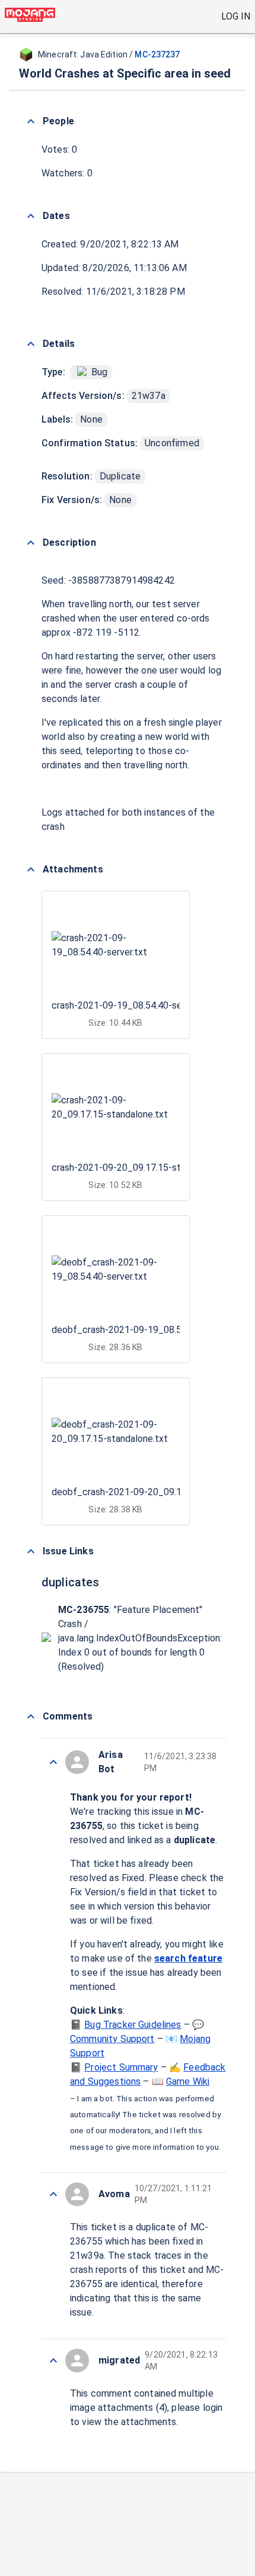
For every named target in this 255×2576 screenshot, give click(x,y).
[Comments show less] (31, 1717)
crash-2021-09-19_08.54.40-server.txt (132, 1005)
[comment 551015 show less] (53, 2194)
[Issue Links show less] (31, 1551)
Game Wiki (188, 2081)
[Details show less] (31, 344)
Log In (236, 16)
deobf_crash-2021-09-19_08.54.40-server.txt (147, 1330)
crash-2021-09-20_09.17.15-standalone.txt (142, 1168)
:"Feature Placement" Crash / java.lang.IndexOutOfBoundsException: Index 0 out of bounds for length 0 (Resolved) (140, 1638)
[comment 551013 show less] (53, 2361)
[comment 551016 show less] (53, 1762)
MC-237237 (157, 54)
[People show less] (31, 121)
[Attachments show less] (31, 870)
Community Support (112, 2039)
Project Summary (121, 2067)
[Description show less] (31, 543)
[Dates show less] (31, 216)
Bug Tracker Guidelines (133, 2025)
